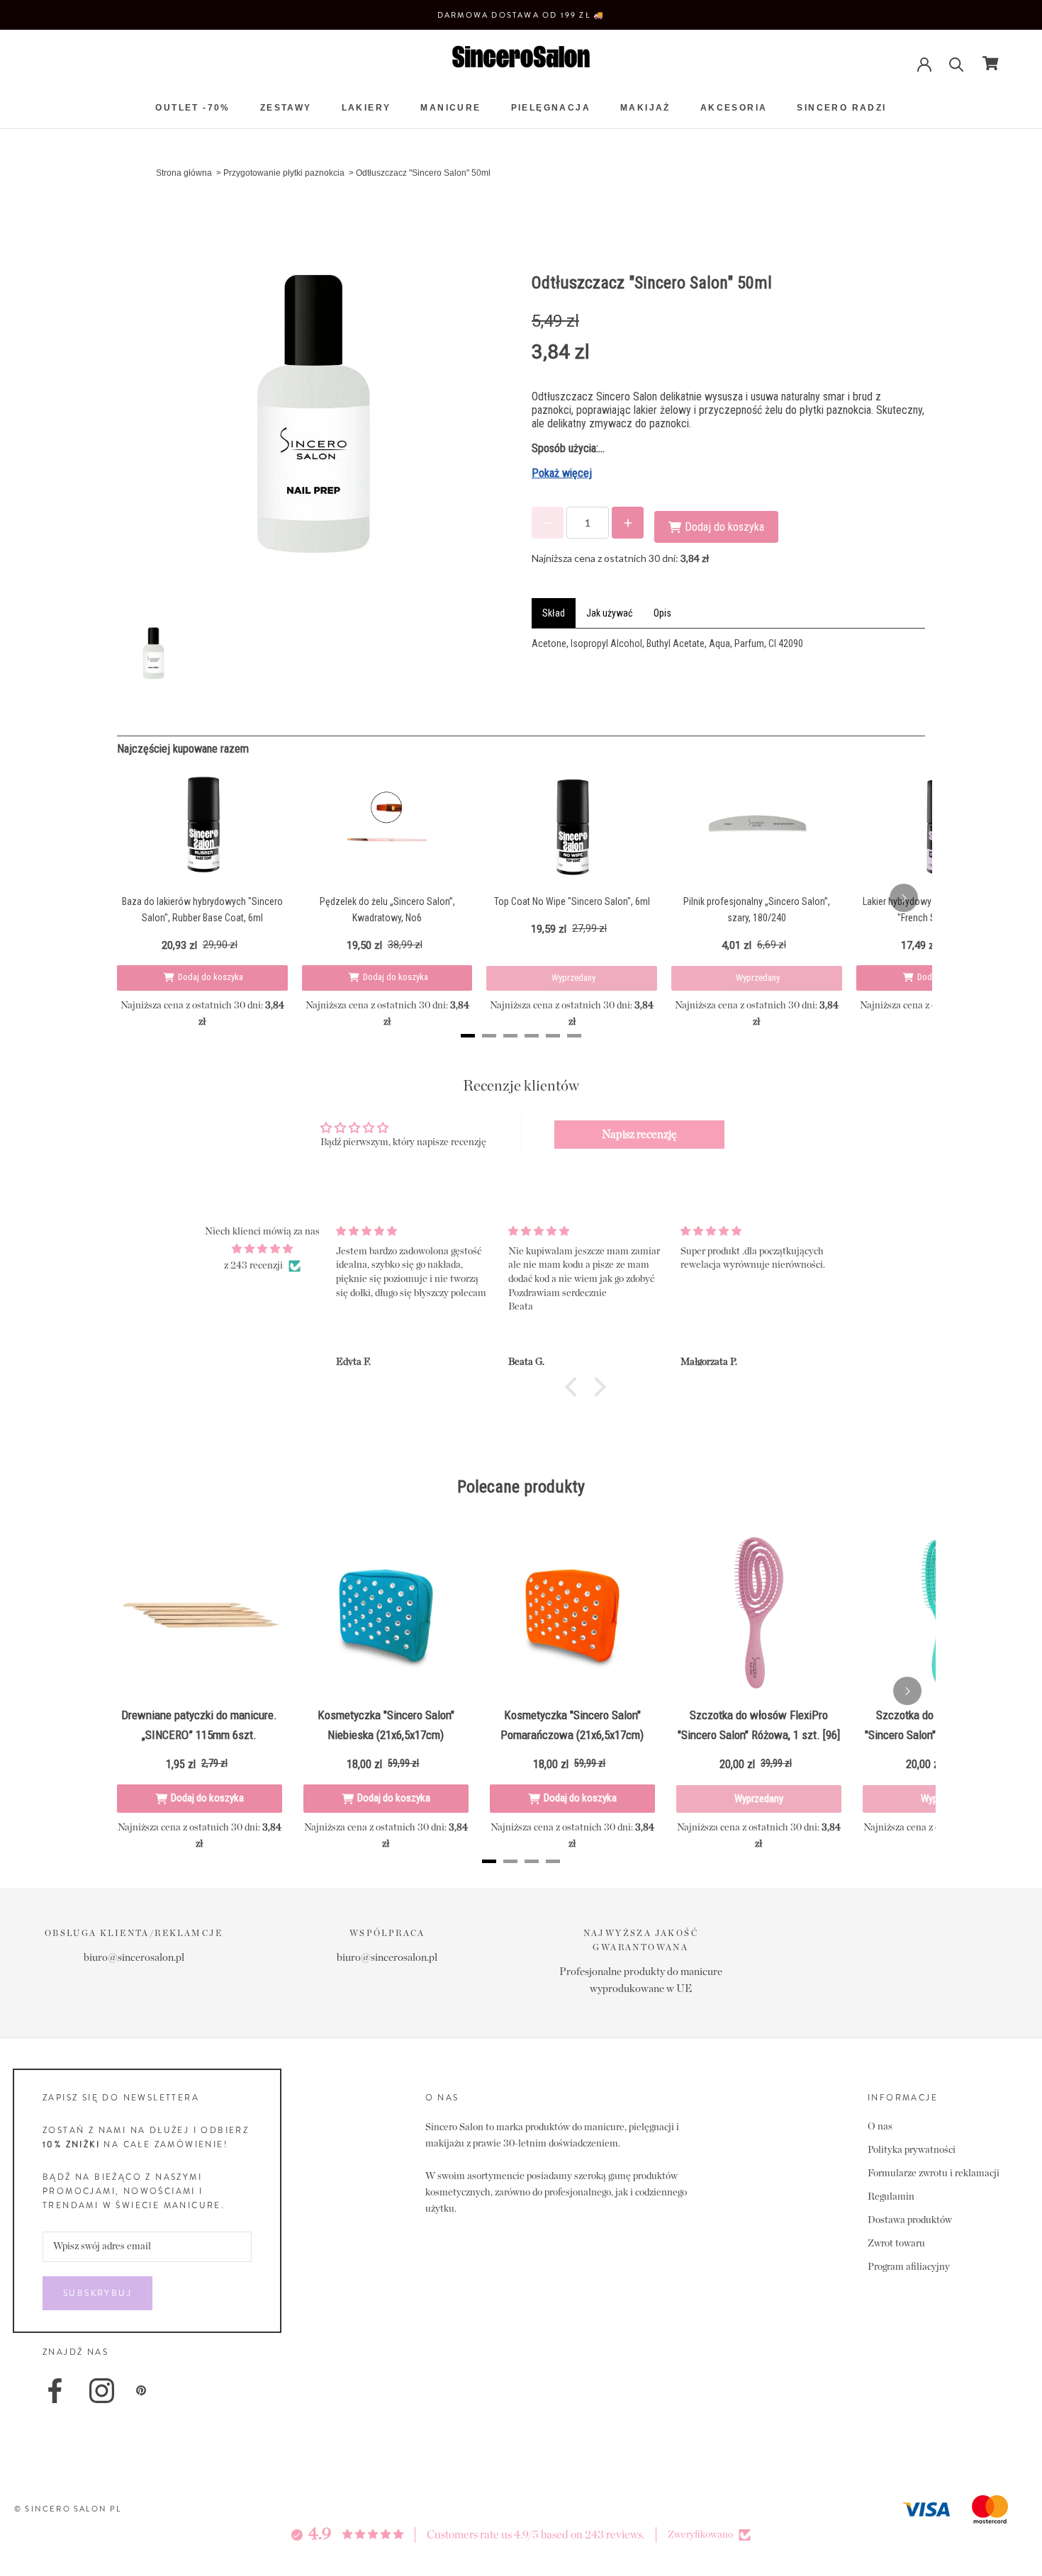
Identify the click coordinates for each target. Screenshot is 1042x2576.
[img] (262, 1249)
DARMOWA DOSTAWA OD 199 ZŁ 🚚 (521, 15)
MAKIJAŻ (645, 108)
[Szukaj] (957, 63)
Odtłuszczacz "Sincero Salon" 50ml (423, 173)
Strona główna (184, 173)
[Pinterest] (141, 2390)
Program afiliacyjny (909, 2267)
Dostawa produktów (910, 2220)
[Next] (904, 898)
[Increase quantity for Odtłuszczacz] (628, 523)
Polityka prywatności (912, 2150)
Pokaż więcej (562, 473)
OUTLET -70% (192, 108)
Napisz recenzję (639, 1135)
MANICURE (450, 108)
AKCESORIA (734, 108)
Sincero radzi (841, 108)
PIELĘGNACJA (551, 108)
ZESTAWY (286, 108)
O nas (880, 2127)
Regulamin (891, 2197)
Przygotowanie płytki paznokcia (284, 173)
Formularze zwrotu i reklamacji (934, 2173)
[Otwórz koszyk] (991, 63)
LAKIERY (366, 108)
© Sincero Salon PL (68, 2509)
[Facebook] (55, 2391)
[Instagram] (102, 2391)
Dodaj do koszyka (211, 977)
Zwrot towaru (896, 2244)
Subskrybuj (97, 2293)
